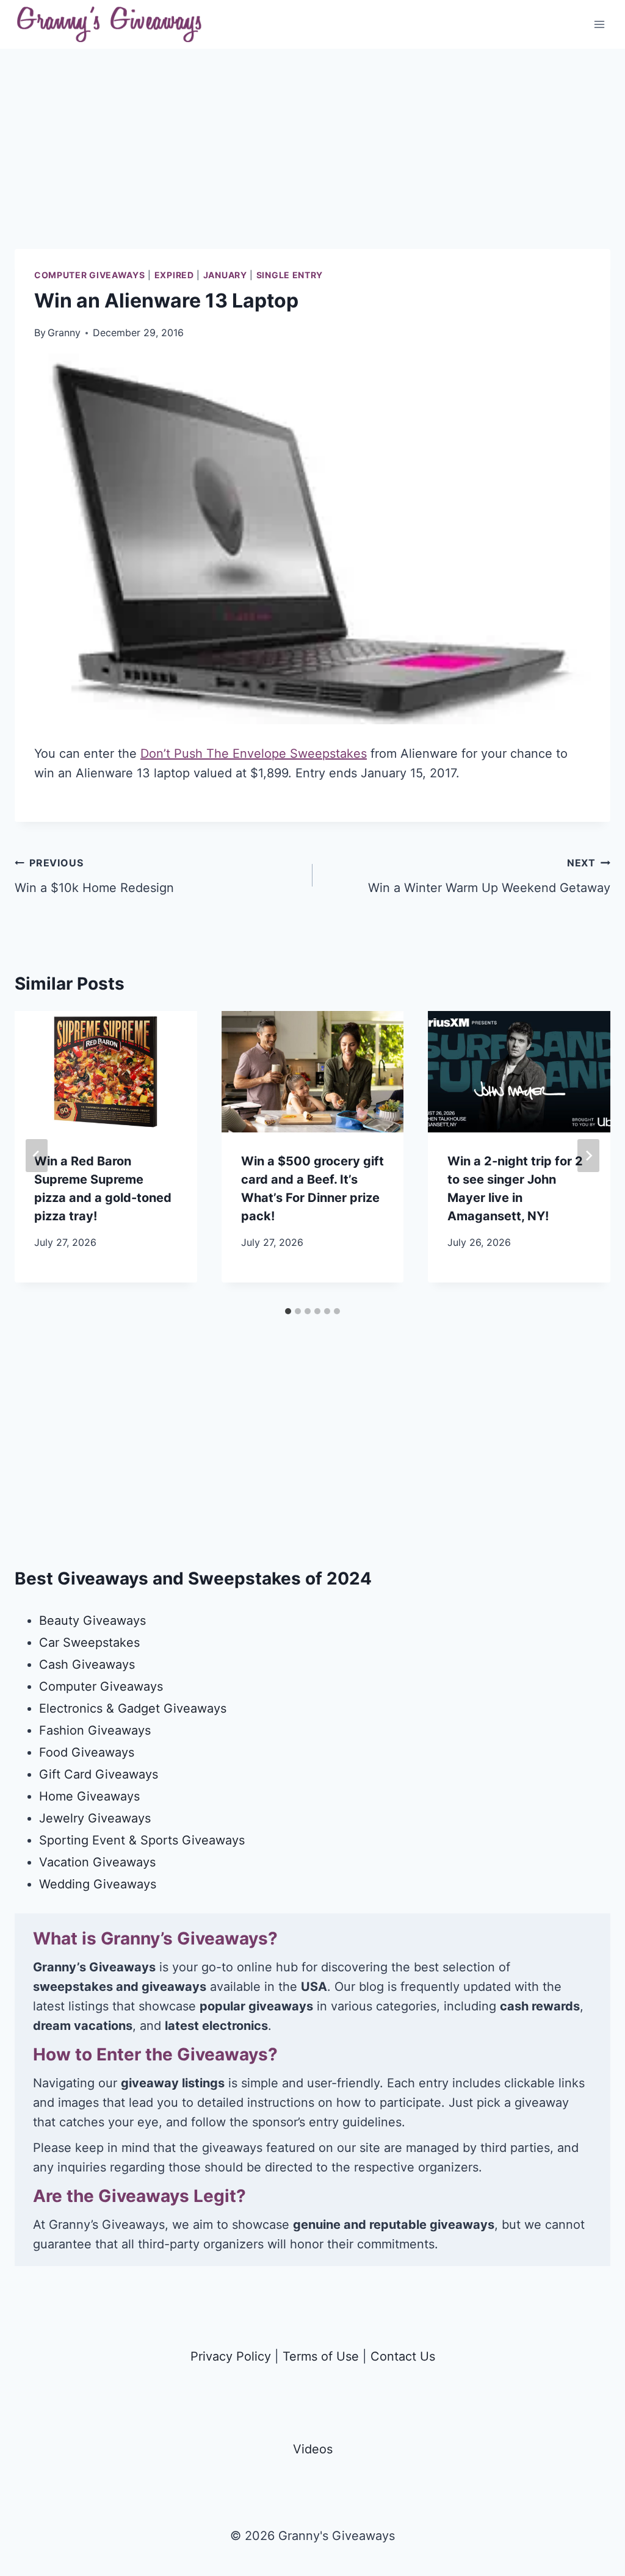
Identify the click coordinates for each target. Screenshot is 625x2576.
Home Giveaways (89, 1796)
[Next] (588, 1156)
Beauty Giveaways (92, 1621)
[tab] (288, 1311)
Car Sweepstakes (89, 1642)
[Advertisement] (312, 164)
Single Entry (290, 275)
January (225, 275)
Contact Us (403, 2356)
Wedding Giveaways (98, 1884)
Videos (313, 2449)
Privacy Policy (231, 2356)
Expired (174, 275)
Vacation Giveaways (97, 1862)
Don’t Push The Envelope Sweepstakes (254, 754)
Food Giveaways (87, 1752)
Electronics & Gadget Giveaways (133, 1708)
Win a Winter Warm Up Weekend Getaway (489, 876)
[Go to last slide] (37, 1156)
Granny (64, 333)
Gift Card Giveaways (99, 1774)
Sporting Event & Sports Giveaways (142, 1840)
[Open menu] (599, 24)
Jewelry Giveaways (95, 1818)
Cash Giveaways (87, 1664)
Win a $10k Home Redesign (94, 876)
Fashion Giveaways (95, 1730)
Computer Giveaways (90, 275)
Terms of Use (321, 2356)
